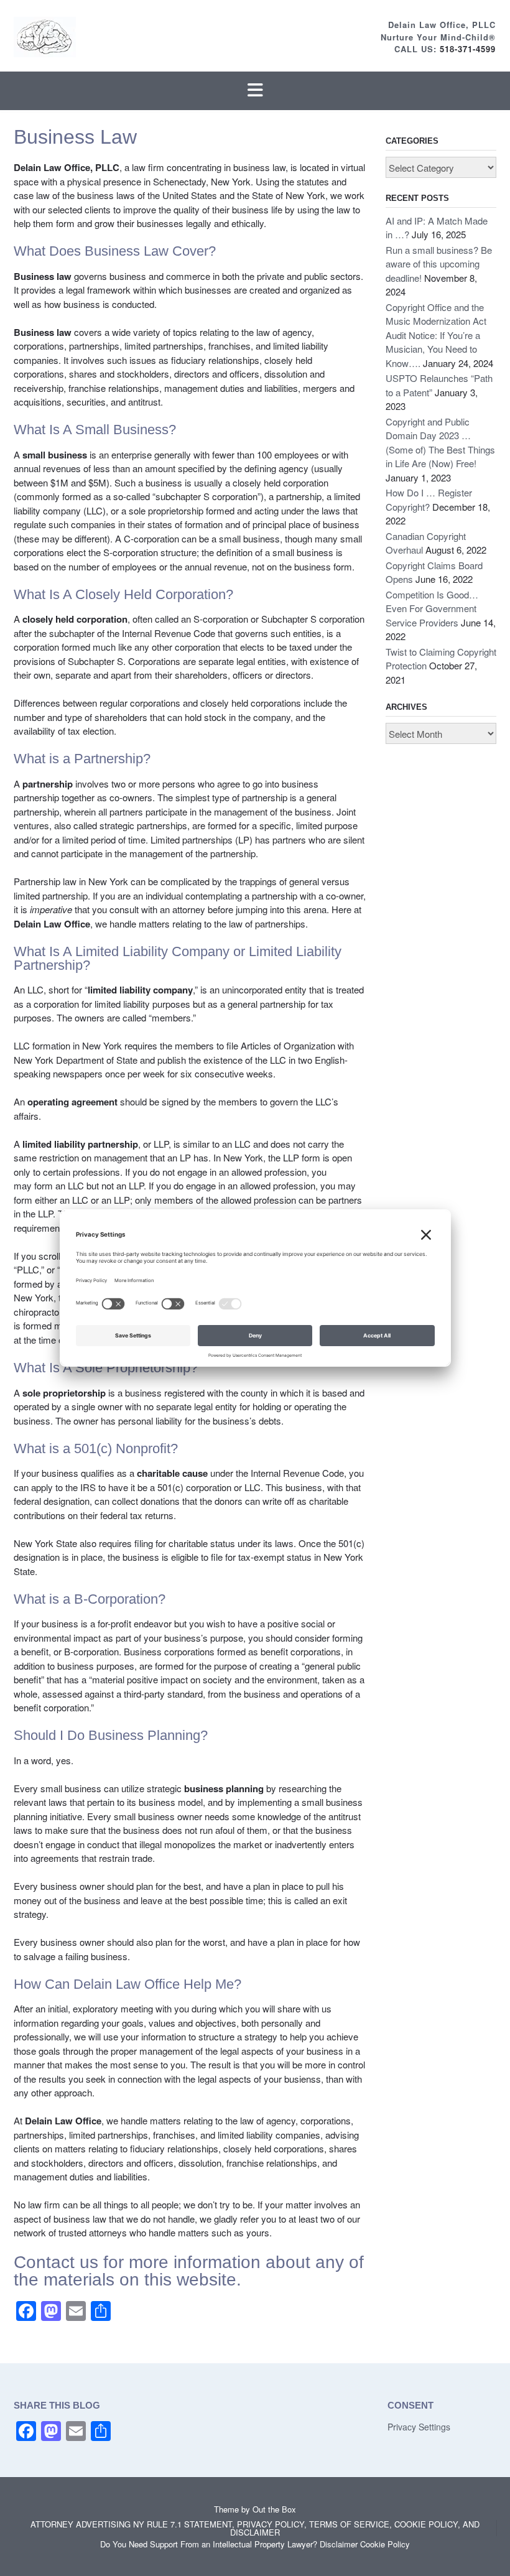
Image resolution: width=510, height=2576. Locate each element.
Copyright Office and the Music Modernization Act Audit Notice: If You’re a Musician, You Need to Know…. (436, 335)
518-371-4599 (468, 49)
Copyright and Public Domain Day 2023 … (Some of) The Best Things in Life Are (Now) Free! (440, 443)
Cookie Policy (385, 2544)
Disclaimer (339, 2544)
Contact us (56, 2262)
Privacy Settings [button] (419, 2427)
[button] (255, 91)
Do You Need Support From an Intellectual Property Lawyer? (209, 2544)
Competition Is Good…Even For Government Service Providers (432, 608)
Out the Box (274, 2509)
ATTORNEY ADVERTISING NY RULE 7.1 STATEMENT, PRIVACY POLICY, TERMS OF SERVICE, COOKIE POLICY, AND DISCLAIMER (255, 2528)
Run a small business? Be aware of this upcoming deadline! (439, 264)
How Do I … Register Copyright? (429, 500)
